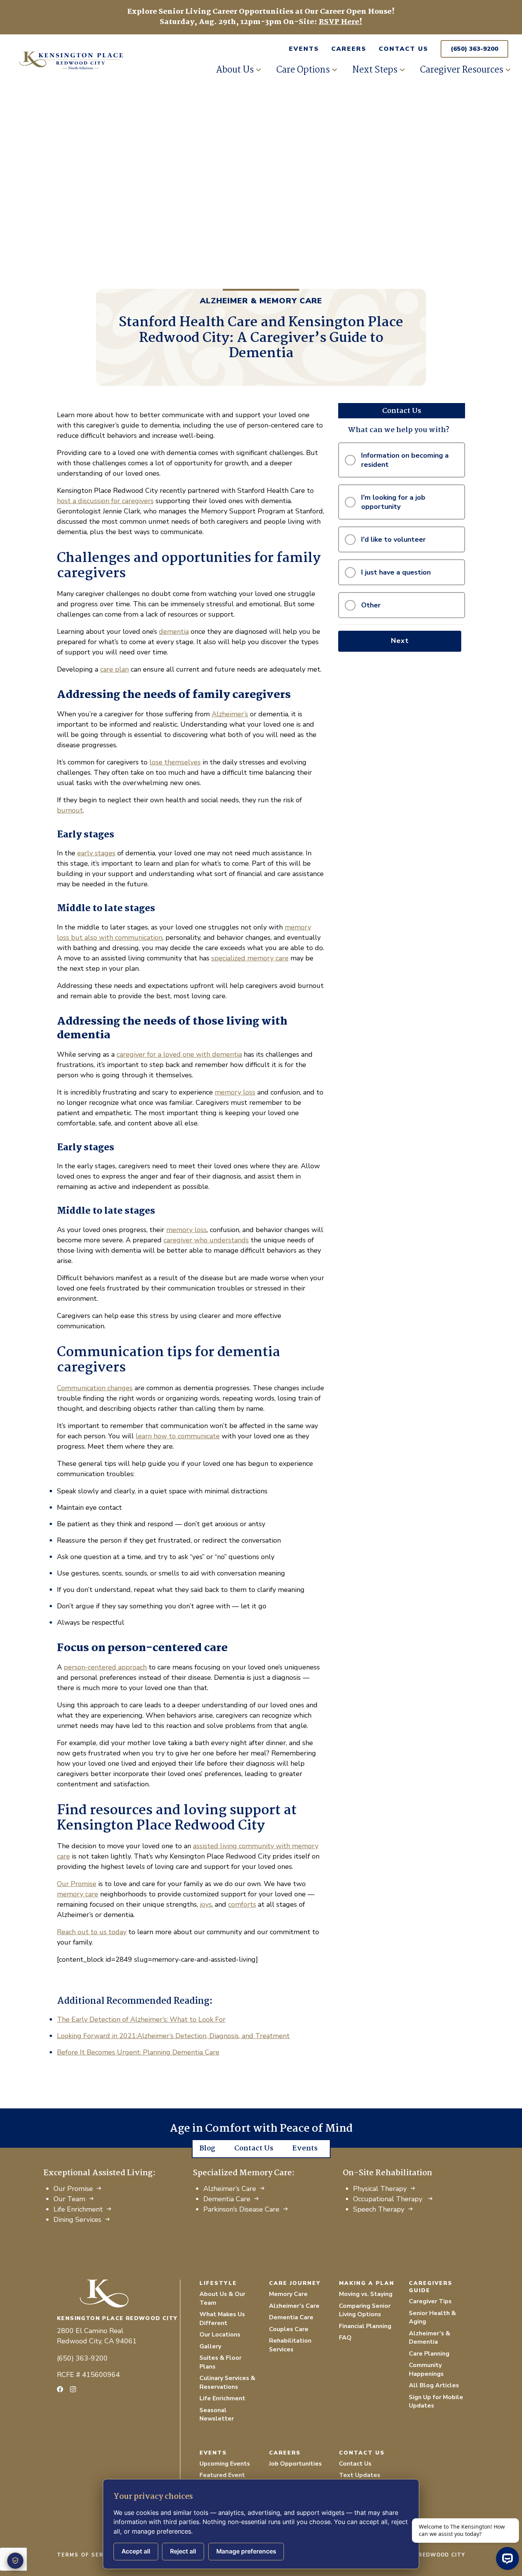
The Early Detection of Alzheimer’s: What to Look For (141, 2019)
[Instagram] (73, 2389)
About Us (235, 70)
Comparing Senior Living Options (365, 2310)
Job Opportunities (295, 2464)
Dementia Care (227, 2199)
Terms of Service (88, 2555)
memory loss (235, 1092)
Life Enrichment (78, 2209)
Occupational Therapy (389, 2199)
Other (371, 605)
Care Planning (429, 2354)
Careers (349, 49)
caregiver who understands (206, 1240)
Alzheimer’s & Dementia (430, 2338)
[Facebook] (60, 2389)
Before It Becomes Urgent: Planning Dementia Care (138, 2052)
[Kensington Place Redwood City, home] (118, 2293)
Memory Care (288, 2294)
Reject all (183, 2551)
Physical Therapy (380, 2189)
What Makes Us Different (222, 2319)
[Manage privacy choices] (15, 2561)
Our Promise (73, 2189)
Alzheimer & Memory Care (261, 301)
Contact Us (404, 49)
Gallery (210, 2346)
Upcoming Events (225, 2464)
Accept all (136, 2551)
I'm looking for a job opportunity (393, 502)
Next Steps (375, 70)
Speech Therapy (379, 2209)
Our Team (69, 2199)
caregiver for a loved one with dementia (179, 1054)
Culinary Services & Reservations (227, 2383)
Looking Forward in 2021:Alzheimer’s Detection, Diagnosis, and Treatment (173, 2036)
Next (400, 641)
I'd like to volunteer (393, 539)
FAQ (345, 2338)
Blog (207, 2149)
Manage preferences (246, 2551)
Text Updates (360, 2475)
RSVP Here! (340, 22)
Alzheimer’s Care (230, 2189)
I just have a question (396, 572)
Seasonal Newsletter (217, 2415)
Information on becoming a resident (405, 460)
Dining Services (77, 2220)
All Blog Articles (434, 2385)
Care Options (303, 70)
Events (304, 49)
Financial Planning (365, 2326)
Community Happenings (426, 2370)
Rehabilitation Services (290, 2345)
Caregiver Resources (462, 70)
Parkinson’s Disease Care (241, 2209)
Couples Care (289, 2329)
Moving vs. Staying (366, 2294)
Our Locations (220, 2335)
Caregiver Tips (430, 2301)
